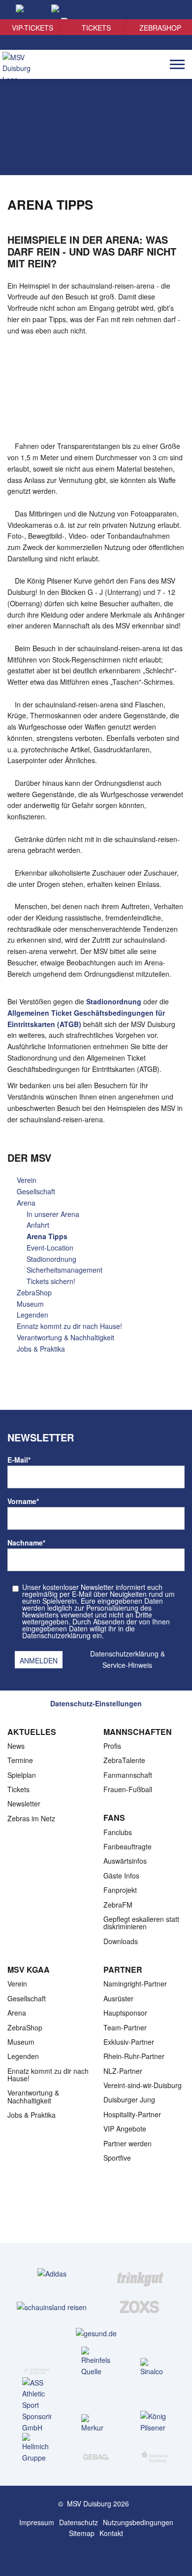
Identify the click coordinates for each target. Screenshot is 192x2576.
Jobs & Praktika (41, 1349)
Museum (30, 1304)
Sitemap (82, 2533)
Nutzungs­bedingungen (138, 2522)
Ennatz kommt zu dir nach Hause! (69, 1326)
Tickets (96, 28)
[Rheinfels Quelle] (96, 2362)
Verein (27, 1180)
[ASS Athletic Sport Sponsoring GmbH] (37, 2405)
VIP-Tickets (32, 28)
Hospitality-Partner (132, 2114)
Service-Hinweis (127, 1665)
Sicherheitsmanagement (64, 1270)
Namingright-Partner (135, 1984)
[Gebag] (96, 2453)
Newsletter (24, 1803)
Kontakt (111, 2533)
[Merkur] (96, 2424)
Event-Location (50, 1248)
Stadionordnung (114, 1001)
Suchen (168, 10)
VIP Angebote (125, 2129)
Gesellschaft (36, 1191)
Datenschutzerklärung (124, 1654)
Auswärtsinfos (125, 1861)
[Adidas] (52, 2273)
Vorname (23, 1501)
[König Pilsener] (155, 2422)
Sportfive (117, 2158)
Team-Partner (125, 2027)
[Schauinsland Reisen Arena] (86, 2555)
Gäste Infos (121, 1876)
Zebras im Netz (31, 1818)
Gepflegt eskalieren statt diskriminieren (141, 1923)
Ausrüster (118, 1998)
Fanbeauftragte (128, 1846)
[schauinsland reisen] (52, 2307)
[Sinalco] (155, 2368)
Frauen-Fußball (128, 1789)
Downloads (121, 1941)
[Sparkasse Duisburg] (155, 2454)
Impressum (37, 2522)
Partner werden (128, 2143)
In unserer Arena (53, 1214)
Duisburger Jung (129, 2099)
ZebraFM (118, 1905)
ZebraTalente (124, 1760)
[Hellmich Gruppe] (37, 2448)
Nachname (26, 1543)
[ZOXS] (140, 2307)
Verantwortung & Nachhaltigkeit (65, 1337)
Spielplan (22, 1775)
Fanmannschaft (128, 1775)
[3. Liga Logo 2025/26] (95, 2212)
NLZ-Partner (123, 2071)
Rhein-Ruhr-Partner (134, 2056)
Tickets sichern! (51, 1281)
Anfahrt (38, 1225)
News (16, 1746)
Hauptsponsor (125, 2013)
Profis (112, 1746)
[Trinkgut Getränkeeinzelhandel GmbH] (140, 2273)
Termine (20, 1760)
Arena (26, 1203)
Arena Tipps (47, 1236)
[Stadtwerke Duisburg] (37, 2368)
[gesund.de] (96, 2333)
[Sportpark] (106, 2555)
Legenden (32, 1315)
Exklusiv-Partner (129, 2042)
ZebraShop (160, 28)
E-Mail (19, 1460)
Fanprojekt (120, 1890)
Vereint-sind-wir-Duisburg (143, 2085)
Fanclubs (118, 1832)
